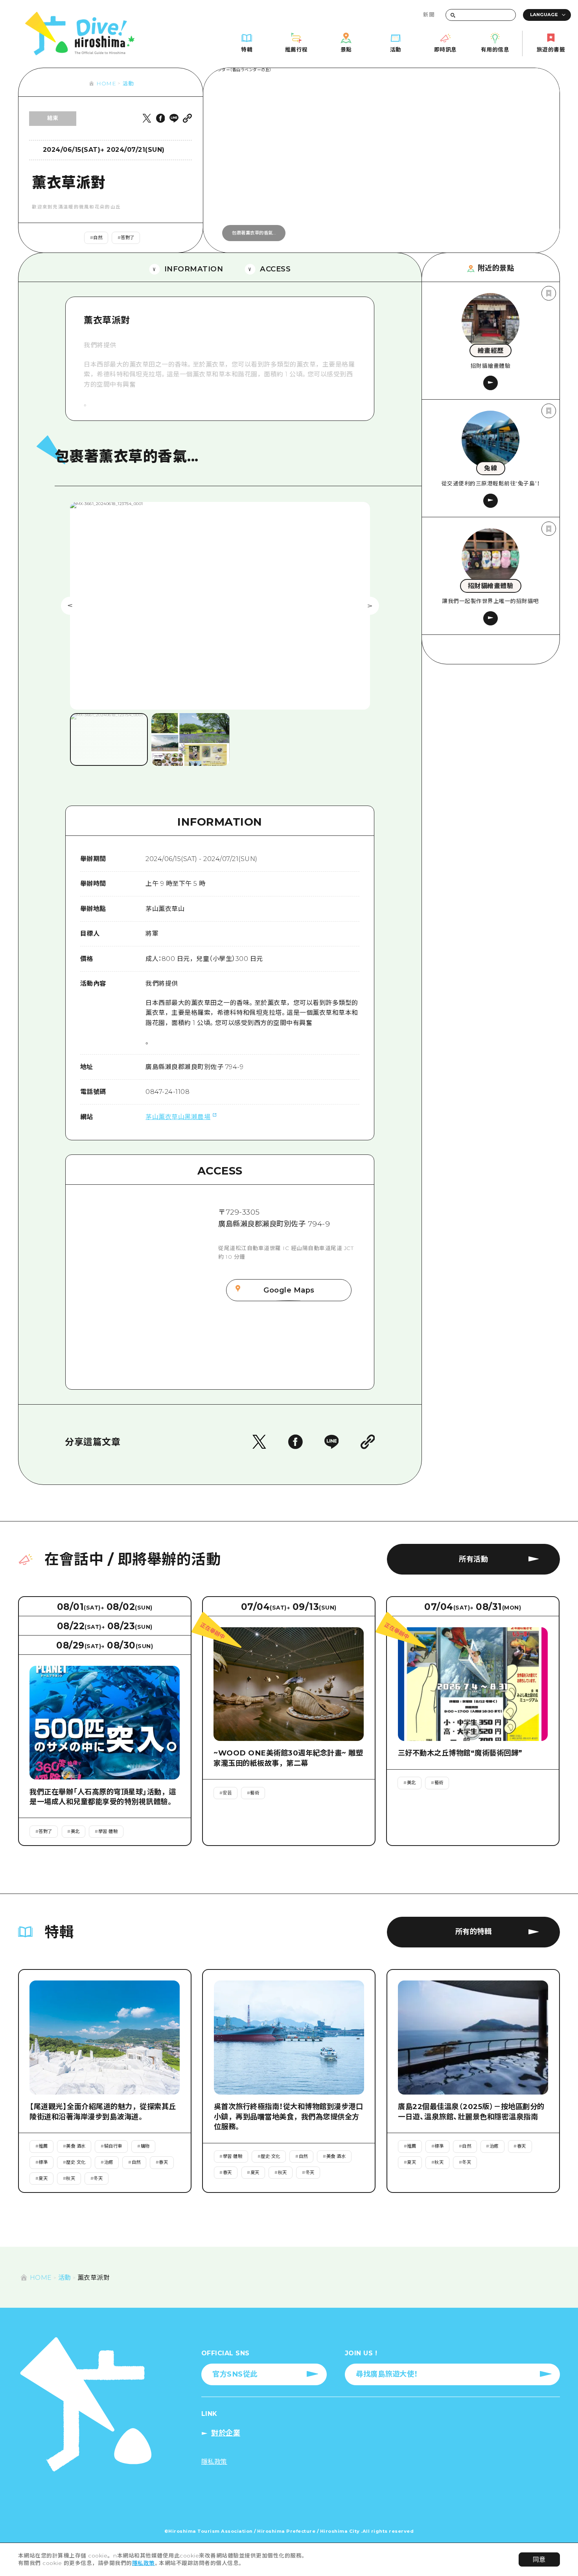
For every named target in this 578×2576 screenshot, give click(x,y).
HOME (106, 83)
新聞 (429, 15)
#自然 (96, 238)
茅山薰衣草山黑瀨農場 (178, 1117)
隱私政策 (144, 2563)
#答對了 (126, 238)
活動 (128, 83)
